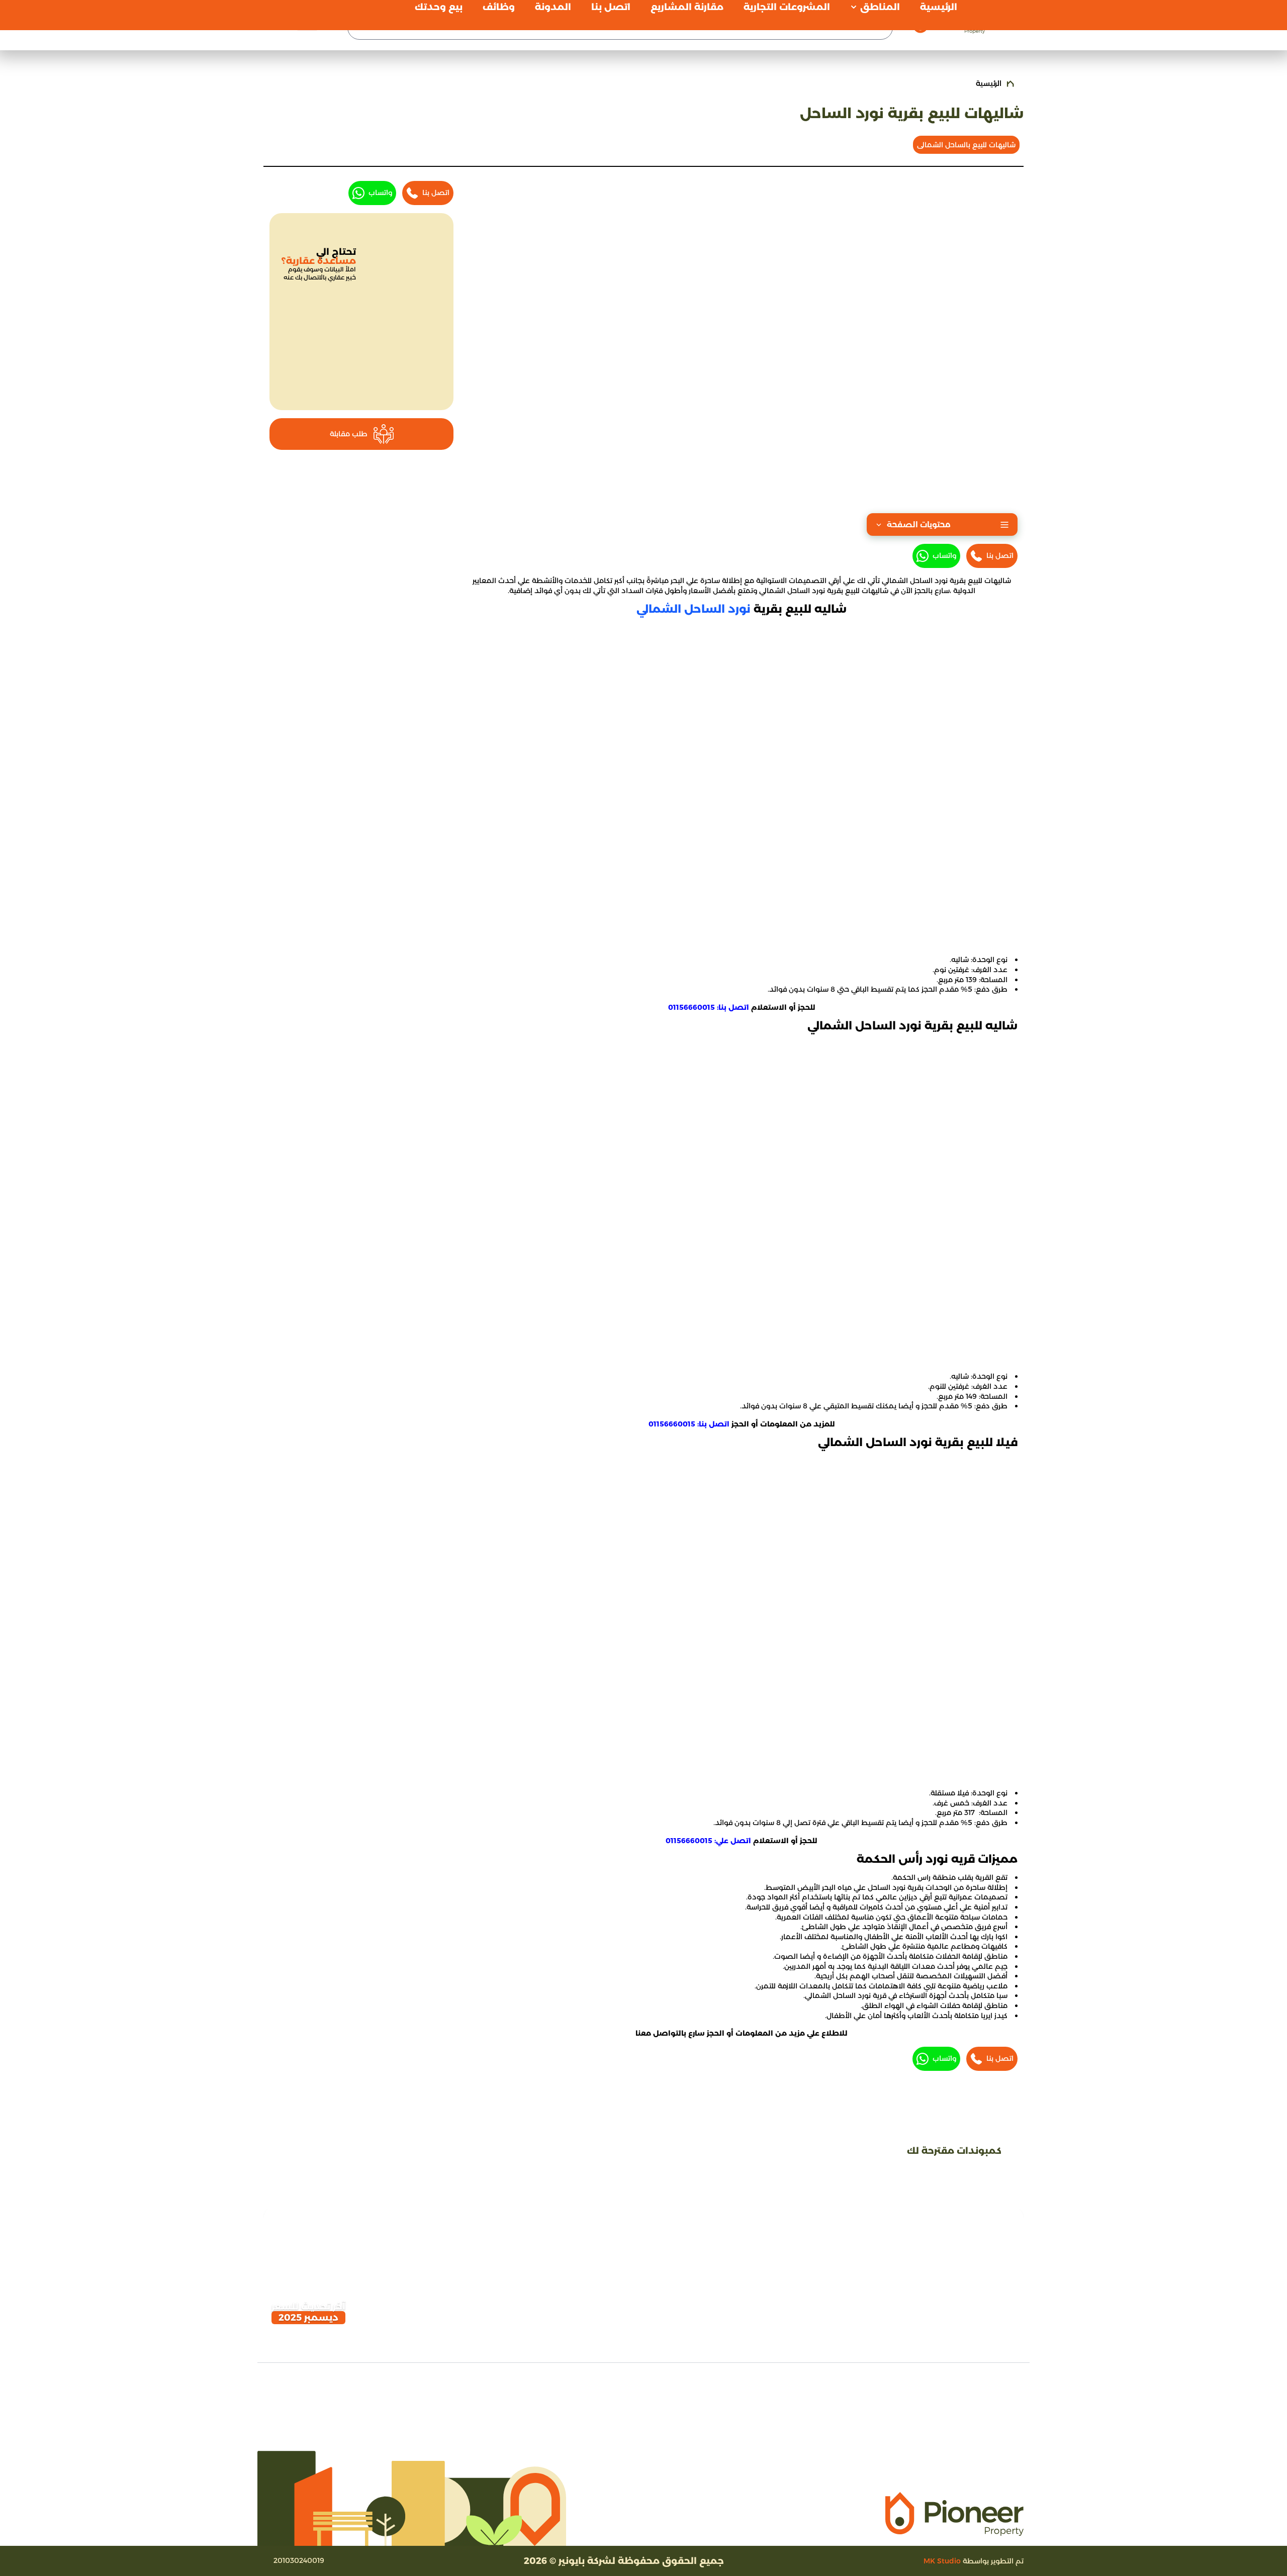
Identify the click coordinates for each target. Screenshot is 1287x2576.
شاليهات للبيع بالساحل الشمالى (966, 145)
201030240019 (299, 2560)
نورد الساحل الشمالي (694, 609)
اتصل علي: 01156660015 (708, 1841)
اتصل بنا (1000, 555)
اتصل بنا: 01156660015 (709, 1007)
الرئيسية (989, 83)
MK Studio (942, 2561)
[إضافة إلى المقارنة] (308, 2225)
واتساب (944, 555)
